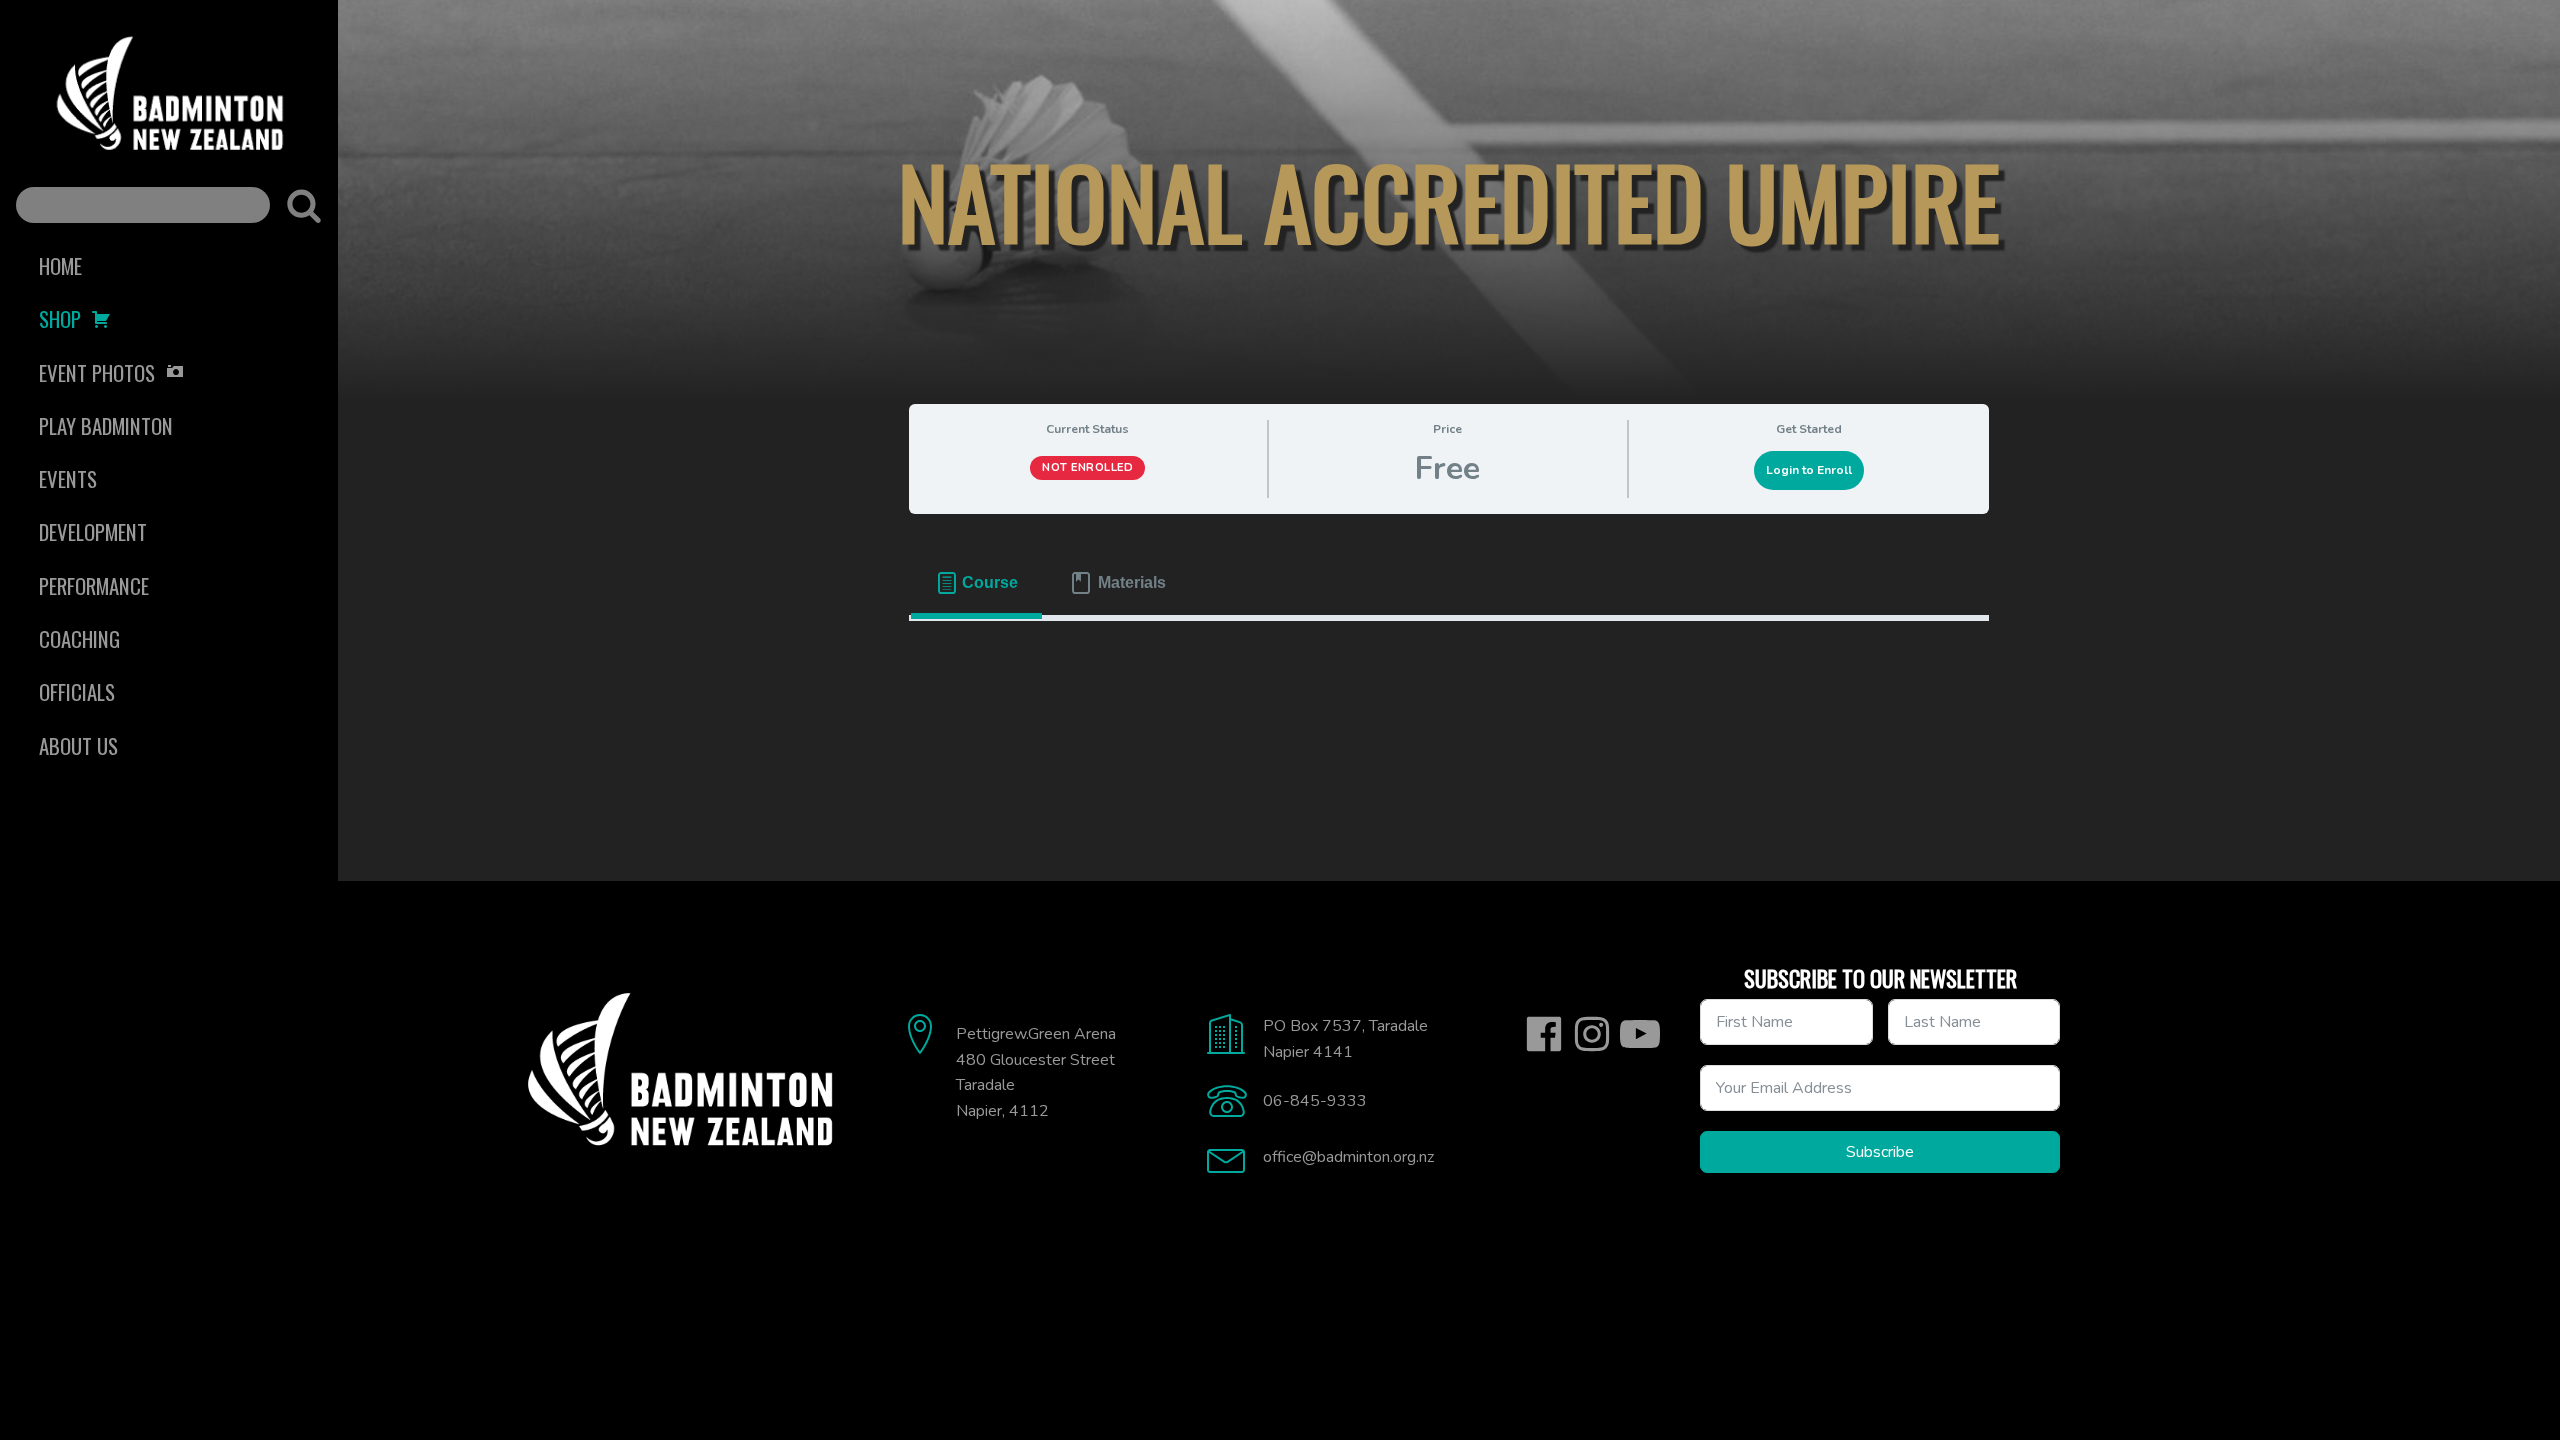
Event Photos (97, 372)
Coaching (79, 638)
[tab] (977, 583)
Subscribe (1880, 1152)
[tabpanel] (1449, 653)
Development (93, 531)
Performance (94, 585)
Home (60, 265)
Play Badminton (106, 425)
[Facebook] (1544, 1034)
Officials (77, 691)
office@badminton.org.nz (1348, 1157)
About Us (78, 745)
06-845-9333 (1315, 1101)
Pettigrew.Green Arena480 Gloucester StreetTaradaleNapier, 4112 (1036, 1072)
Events (68, 478)
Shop (60, 318)
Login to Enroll (1809, 470)
